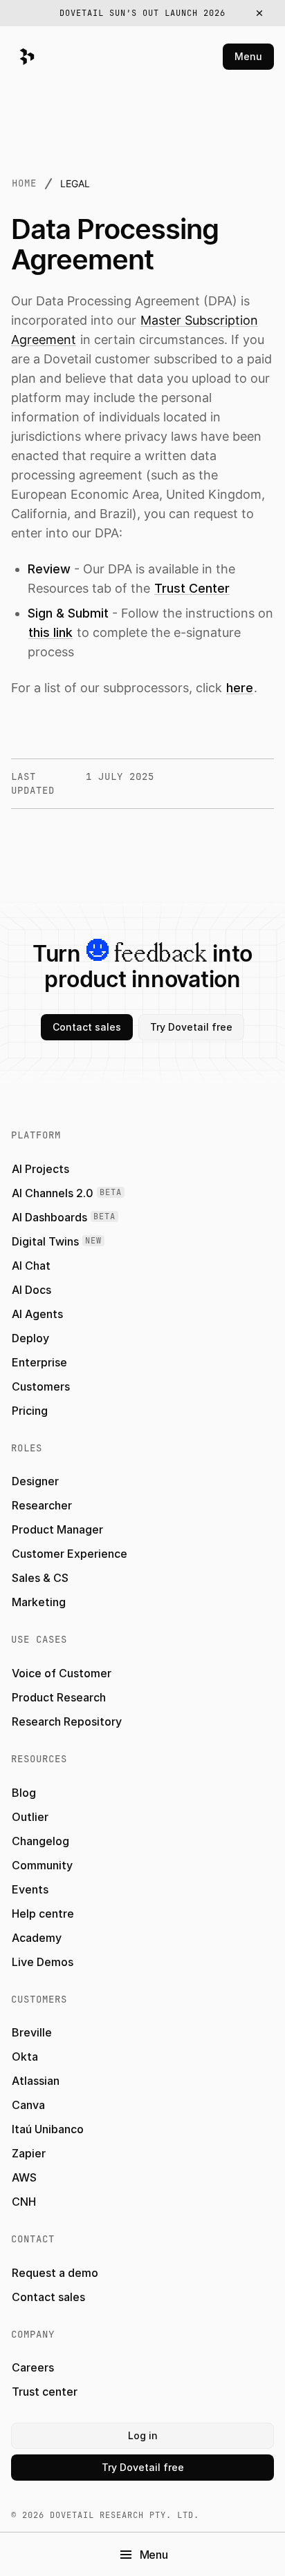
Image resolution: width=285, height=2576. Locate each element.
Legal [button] (75, 183)
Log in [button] (143, 2435)
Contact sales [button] (87, 1027)
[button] (142, 13)
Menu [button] (248, 56)
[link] (192, 588)
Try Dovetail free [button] (191, 1027)
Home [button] (24, 183)
